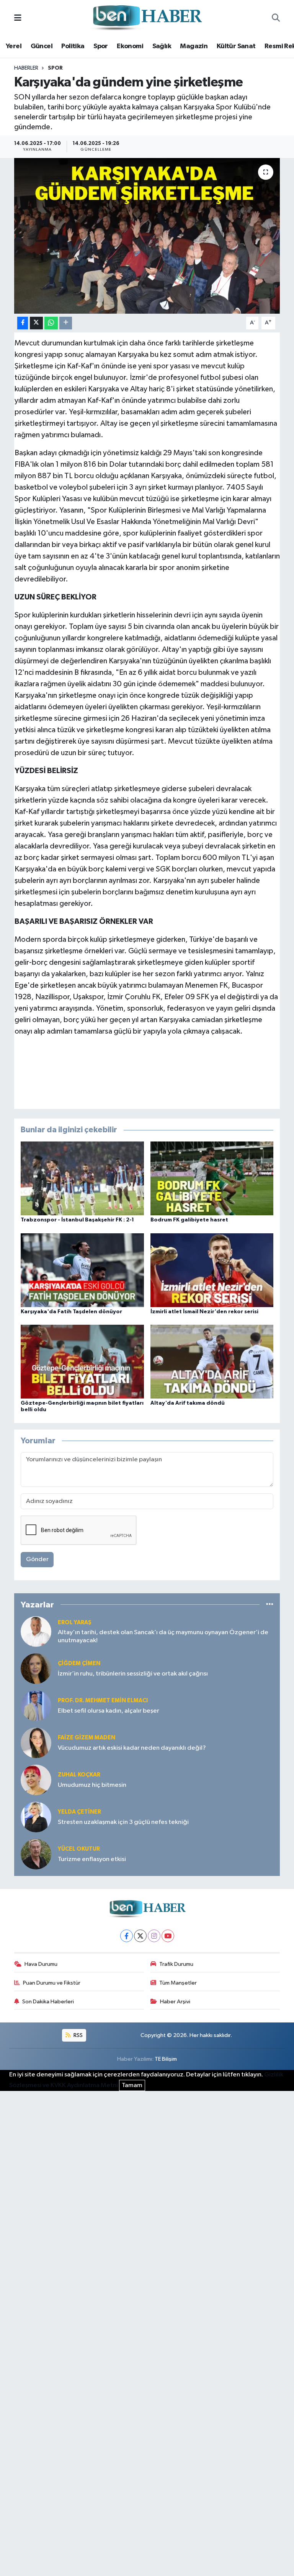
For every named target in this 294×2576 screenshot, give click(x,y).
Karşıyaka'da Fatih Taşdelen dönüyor (71, 1312)
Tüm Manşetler (178, 1983)
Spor (101, 46)
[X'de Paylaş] (36, 323)
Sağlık (162, 46)
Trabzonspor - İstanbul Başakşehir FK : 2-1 (77, 1220)
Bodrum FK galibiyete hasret (189, 1220)
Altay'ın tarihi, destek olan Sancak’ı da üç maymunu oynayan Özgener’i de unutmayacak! (163, 1636)
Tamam (132, 2085)
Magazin (194, 46)
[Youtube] (168, 1936)
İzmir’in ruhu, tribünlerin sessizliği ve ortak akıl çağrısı (133, 1674)
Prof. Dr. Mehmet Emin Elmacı (103, 1701)
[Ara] (276, 18)
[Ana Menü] (18, 18)
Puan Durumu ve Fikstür (52, 1983)
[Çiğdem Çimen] (36, 1668)
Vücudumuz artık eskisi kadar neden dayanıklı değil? (132, 1748)
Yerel (14, 46)
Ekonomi (130, 46)
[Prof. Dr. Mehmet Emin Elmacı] (36, 1706)
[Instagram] (154, 1936)
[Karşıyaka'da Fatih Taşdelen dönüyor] (82, 1270)
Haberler (26, 68)
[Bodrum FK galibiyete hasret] (212, 1178)
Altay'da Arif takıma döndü (188, 1403)
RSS (78, 2035)
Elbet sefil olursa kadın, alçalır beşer (109, 1711)
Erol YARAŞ (75, 1623)
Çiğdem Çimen (79, 1663)
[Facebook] (127, 1936)
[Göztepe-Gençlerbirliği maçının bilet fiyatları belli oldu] (82, 1362)
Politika (73, 46)
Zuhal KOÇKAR (79, 1775)
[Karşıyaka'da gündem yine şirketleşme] (147, 236)
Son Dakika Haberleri (48, 2002)
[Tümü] (270, 1605)
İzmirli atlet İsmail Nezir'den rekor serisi (204, 1312)
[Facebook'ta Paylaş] (23, 323)
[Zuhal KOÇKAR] (36, 1780)
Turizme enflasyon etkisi (92, 1859)
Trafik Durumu (176, 1964)
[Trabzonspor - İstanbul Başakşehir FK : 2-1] (82, 1178)
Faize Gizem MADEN (87, 1738)
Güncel (42, 46)
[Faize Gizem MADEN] (36, 1743)
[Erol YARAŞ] (36, 1631)
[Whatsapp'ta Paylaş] (51, 323)
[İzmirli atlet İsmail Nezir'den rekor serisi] (212, 1270)
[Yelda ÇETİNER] (36, 1817)
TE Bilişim (166, 2059)
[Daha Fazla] (66, 323)
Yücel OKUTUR (79, 1849)
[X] (140, 1936)
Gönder (37, 1559)
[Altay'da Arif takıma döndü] (212, 1362)
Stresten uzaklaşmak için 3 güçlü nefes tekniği (123, 1822)
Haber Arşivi (175, 2002)
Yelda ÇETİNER (79, 1812)
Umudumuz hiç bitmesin (92, 1785)
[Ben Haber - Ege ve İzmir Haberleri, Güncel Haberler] (147, 18)
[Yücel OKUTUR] (36, 1854)
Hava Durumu (41, 1964)
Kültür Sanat (236, 46)
